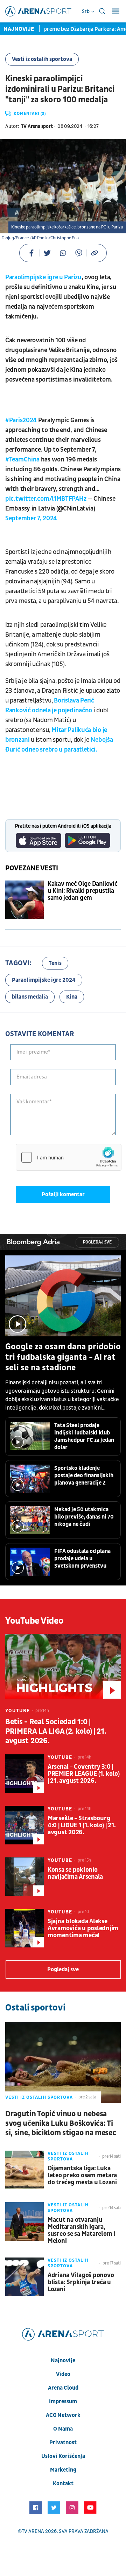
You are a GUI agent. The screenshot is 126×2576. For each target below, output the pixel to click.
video (63, 2374)
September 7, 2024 (31, 518)
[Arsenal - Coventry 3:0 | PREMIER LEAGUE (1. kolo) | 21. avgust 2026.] (24, 1774)
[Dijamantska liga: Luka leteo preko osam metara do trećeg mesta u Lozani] (24, 2170)
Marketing (63, 2470)
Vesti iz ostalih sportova (42, 59)
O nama (63, 2429)
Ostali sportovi (35, 2008)
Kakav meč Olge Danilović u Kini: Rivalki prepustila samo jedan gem (82, 891)
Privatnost (63, 2443)
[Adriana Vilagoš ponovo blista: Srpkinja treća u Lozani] (24, 2277)
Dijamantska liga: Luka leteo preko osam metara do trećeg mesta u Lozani (82, 2176)
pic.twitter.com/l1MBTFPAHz (46, 499)
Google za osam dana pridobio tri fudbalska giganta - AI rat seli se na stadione (63, 1357)
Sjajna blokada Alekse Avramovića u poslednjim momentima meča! (83, 1928)
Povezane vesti (32, 868)
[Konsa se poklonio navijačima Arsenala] (24, 1877)
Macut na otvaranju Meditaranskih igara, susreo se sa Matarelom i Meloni (81, 2231)
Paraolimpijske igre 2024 (44, 980)
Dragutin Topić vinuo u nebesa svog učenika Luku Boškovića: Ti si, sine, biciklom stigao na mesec (61, 2123)
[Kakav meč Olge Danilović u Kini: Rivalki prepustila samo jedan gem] (24, 900)
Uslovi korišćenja (63, 2456)
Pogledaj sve (97, 1242)
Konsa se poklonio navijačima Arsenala (75, 1873)
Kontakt (63, 2483)
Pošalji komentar (63, 1194)
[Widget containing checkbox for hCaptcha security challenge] (69, 1157)
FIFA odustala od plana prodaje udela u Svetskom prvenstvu (82, 1558)
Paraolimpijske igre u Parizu (43, 277)
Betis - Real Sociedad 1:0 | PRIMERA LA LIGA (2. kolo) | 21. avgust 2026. (56, 1731)
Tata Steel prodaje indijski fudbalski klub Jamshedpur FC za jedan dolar (84, 1436)
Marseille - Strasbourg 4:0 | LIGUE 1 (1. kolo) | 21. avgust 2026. (82, 1825)
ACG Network (63, 2415)
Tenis (55, 963)
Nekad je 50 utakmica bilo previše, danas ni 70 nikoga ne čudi (84, 1517)
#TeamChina (22, 460)
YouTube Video (34, 1621)
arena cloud (63, 2388)
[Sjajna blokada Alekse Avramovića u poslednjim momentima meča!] (24, 1928)
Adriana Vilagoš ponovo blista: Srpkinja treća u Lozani (81, 2282)
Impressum (63, 2402)
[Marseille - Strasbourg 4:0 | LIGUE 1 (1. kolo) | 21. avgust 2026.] (24, 1825)
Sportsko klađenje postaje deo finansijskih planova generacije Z (84, 1475)
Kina (72, 997)
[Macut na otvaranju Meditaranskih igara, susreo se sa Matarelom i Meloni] (24, 2221)
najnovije (63, 2361)
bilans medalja (30, 997)
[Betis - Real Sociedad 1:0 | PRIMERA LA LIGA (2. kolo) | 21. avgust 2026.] (63, 1666)
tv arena (33, 2531)
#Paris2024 (21, 420)
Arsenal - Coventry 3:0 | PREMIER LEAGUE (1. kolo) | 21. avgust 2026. (84, 1774)
